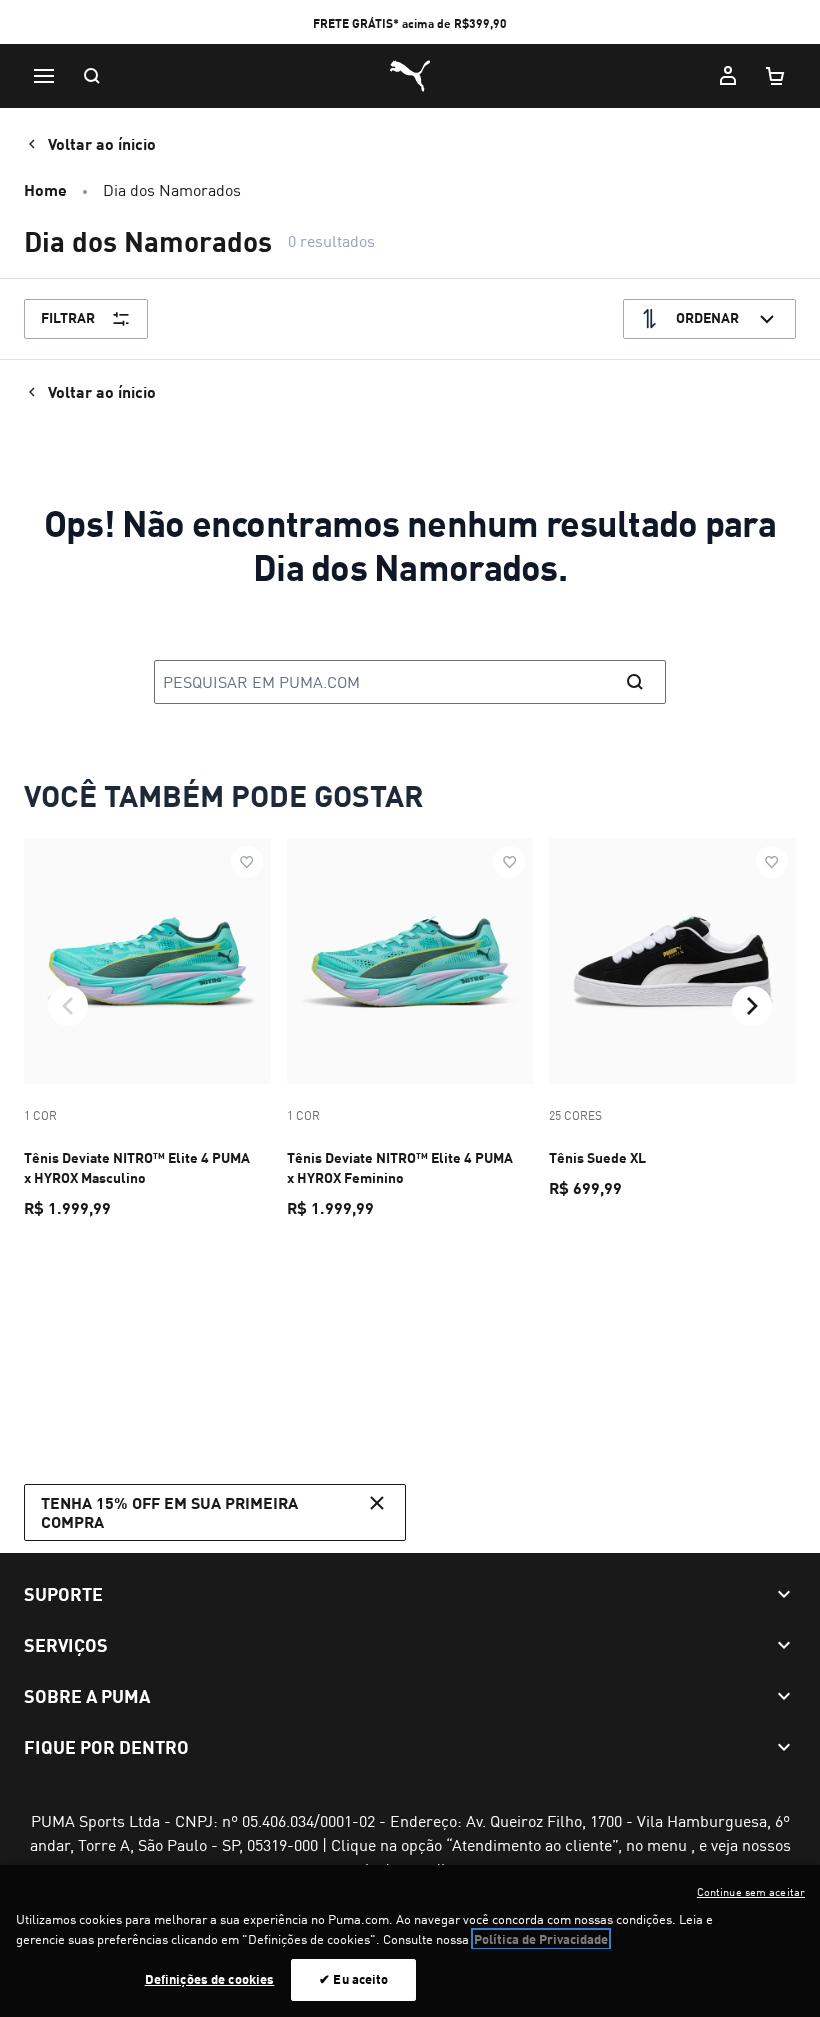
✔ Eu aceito (353, 1979)
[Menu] (44, 76)
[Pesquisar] (92, 76)
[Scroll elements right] (752, 1006)
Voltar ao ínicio (102, 143)
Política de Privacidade (541, 1939)
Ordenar (707, 317)
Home (45, 189)
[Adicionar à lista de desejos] (247, 862)
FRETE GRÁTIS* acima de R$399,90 (410, 23)
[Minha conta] (728, 76)
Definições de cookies (210, 1979)
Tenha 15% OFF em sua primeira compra (169, 1512)
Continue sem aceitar (751, 1892)
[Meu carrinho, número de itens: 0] (776, 76)
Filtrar (68, 317)
